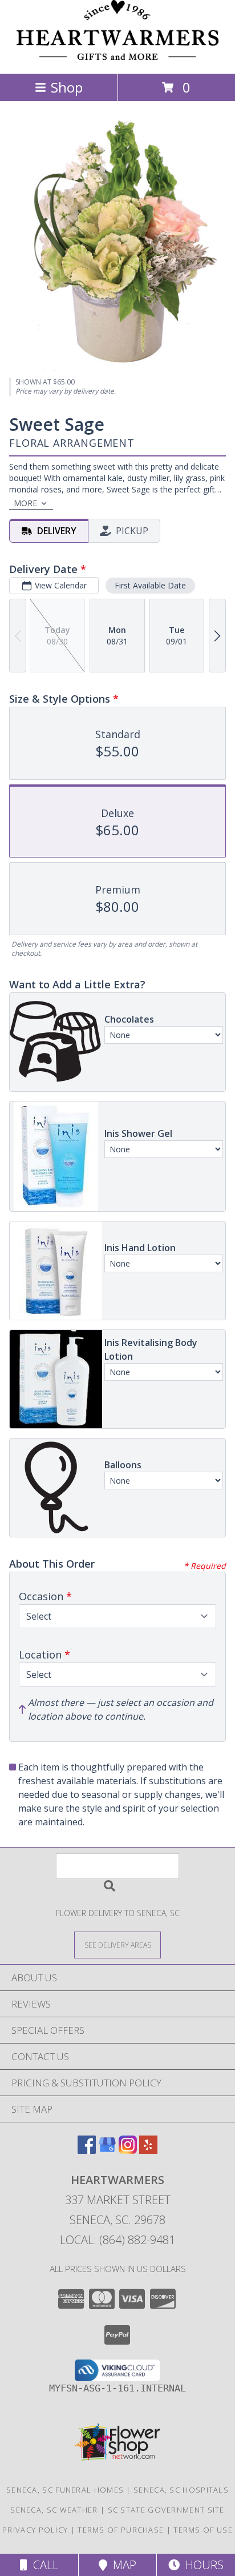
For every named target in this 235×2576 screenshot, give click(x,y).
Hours (202, 2565)
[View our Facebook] (87, 2150)
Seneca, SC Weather (54, 2510)
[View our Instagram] (128, 2150)
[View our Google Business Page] (107, 2150)
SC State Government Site (166, 2510)
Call (43, 2565)
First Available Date (150, 585)
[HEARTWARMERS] (118, 57)
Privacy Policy (35, 2530)
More (25, 503)
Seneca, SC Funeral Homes (65, 2490)
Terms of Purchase (121, 2530)
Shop (67, 87)
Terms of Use (203, 2530)
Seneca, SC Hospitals (181, 2490)
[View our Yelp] (148, 2150)
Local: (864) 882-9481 (117, 2240)
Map (122, 2565)
